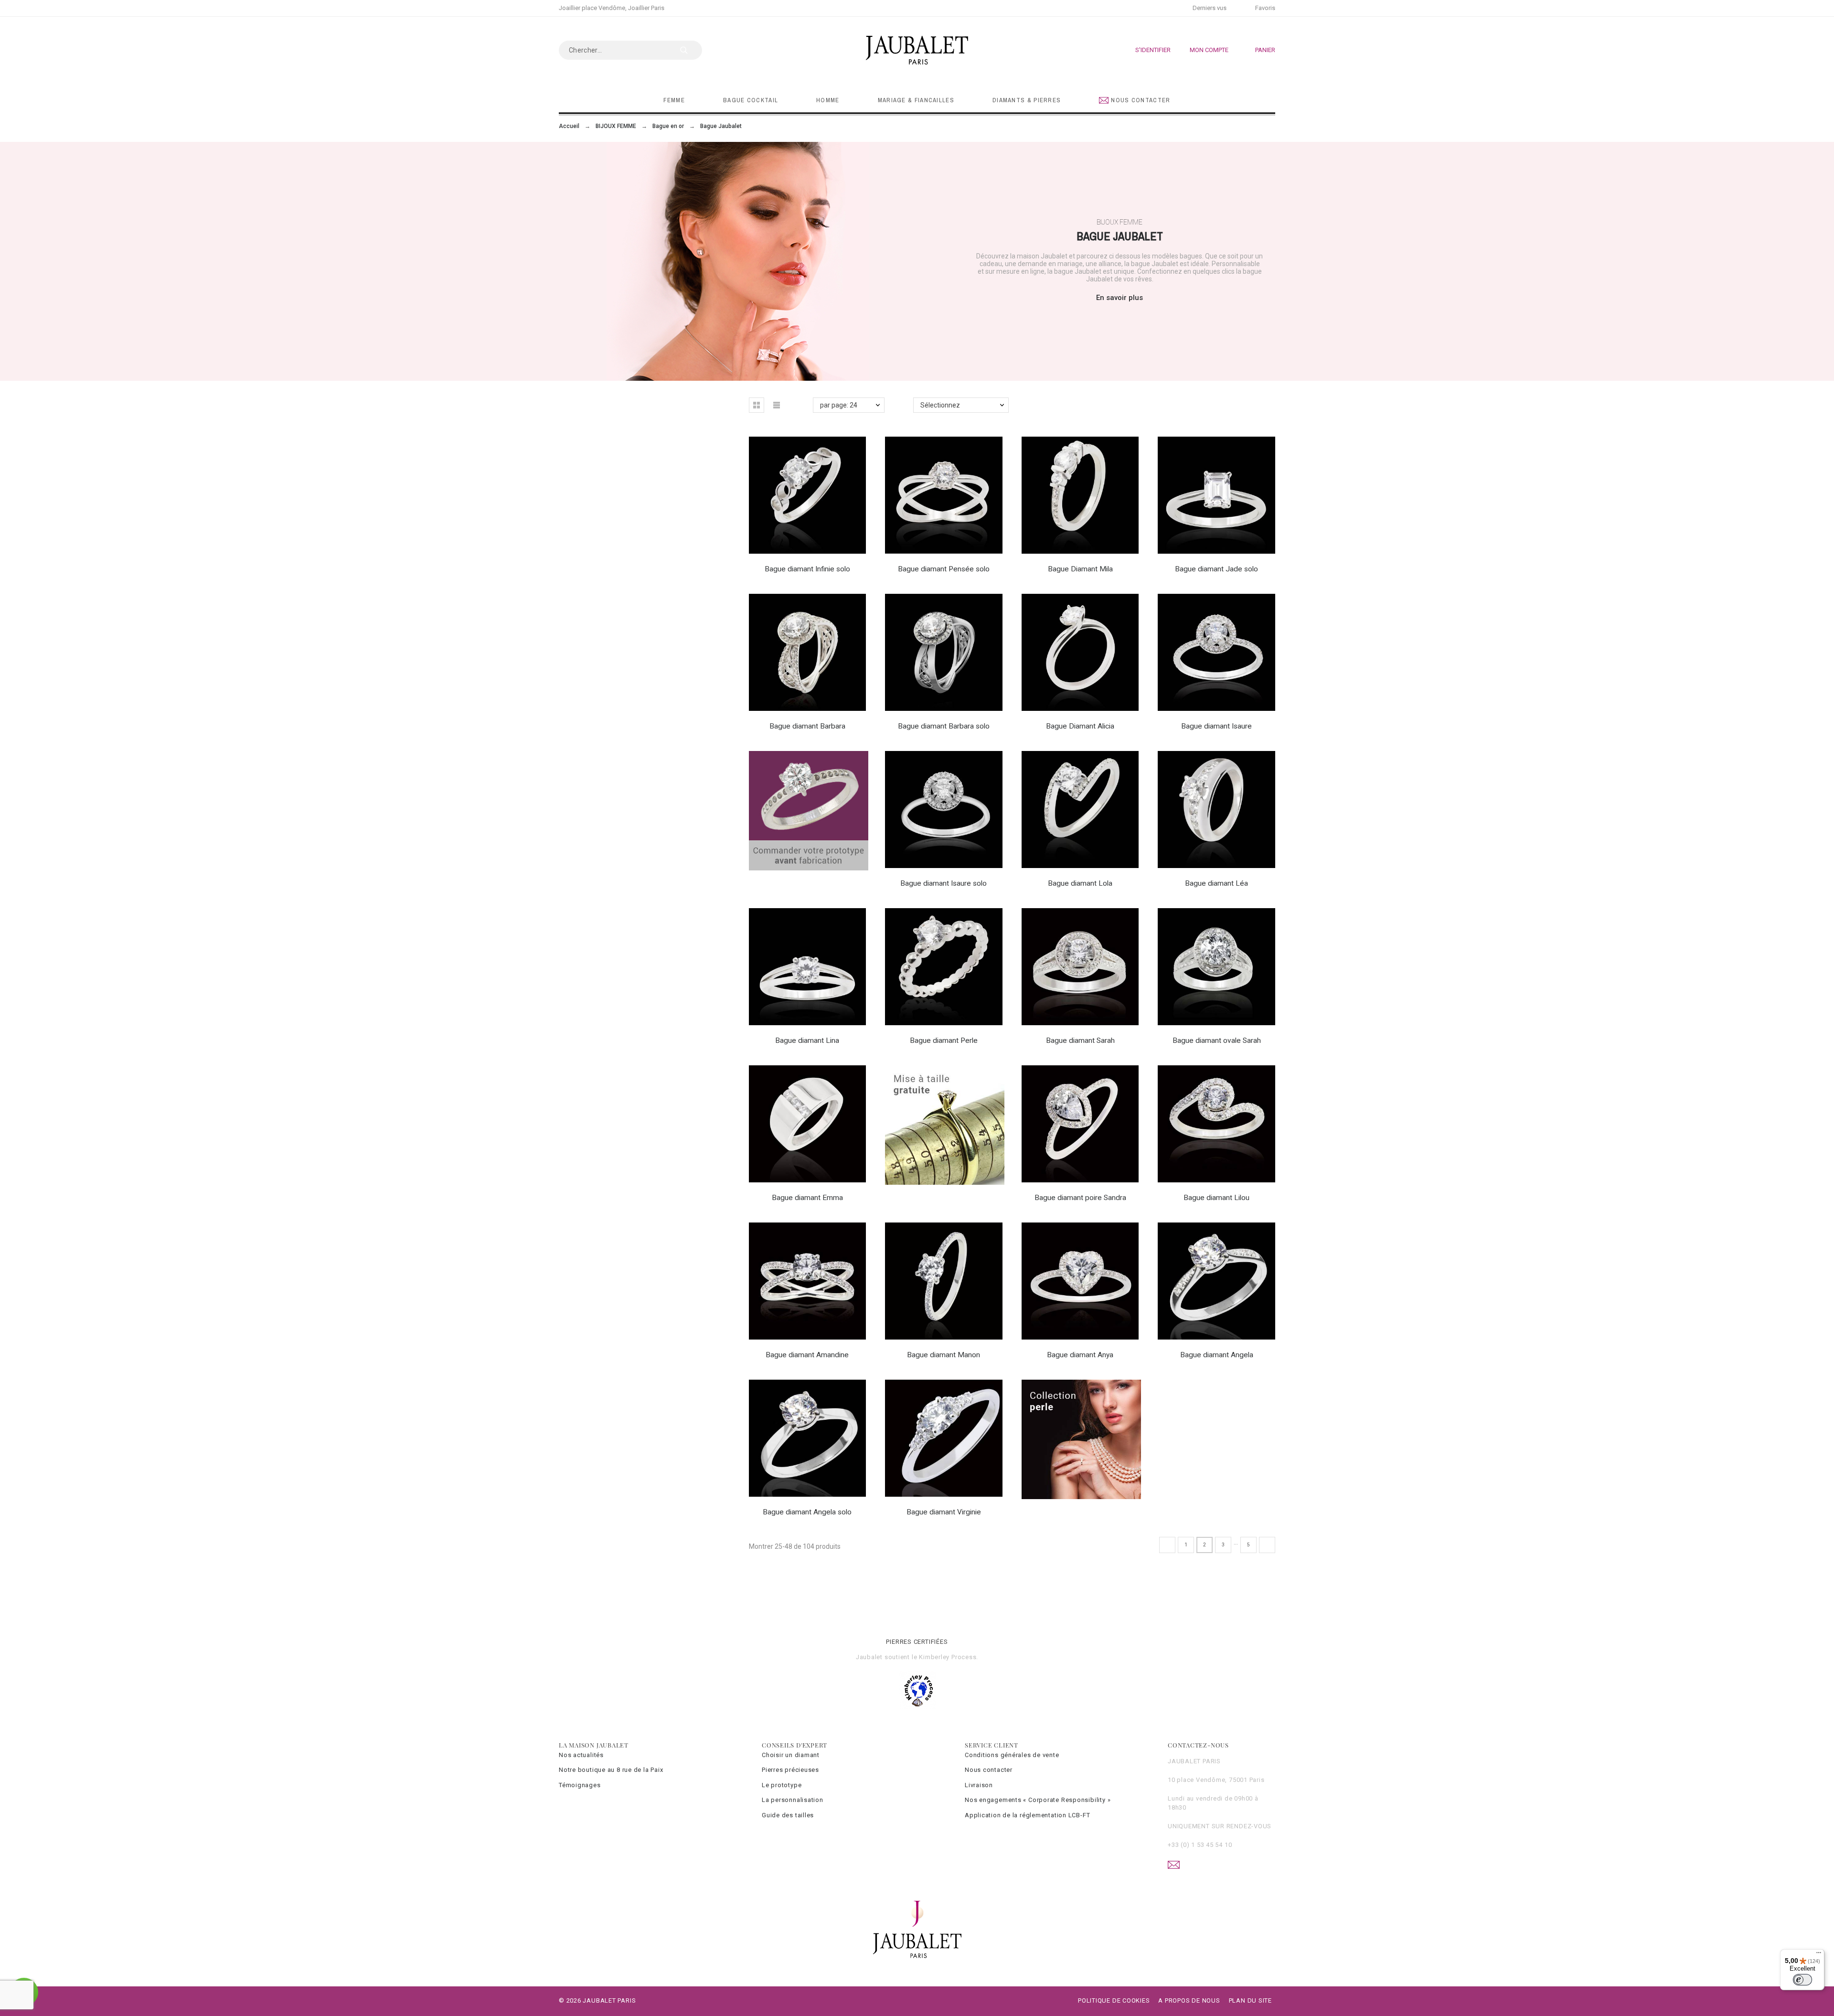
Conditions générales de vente (1012, 1755)
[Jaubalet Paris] (917, 50)
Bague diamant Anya (1080, 1355)
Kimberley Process (948, 1657)
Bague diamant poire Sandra (1080, 1198)
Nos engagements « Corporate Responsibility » (1038, 1800)
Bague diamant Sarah (1080, 1040)
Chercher (690, 50)
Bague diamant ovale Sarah (1217, 1040)
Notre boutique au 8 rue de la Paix (611, 1770)
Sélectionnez (940, 405)
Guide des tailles (788, 1815)
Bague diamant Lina (807, 1040)
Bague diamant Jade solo (1216, 569)
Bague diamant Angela (1217, 1355)
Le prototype (782, 1785)
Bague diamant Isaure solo (944, 883)
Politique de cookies (1114, 2000)
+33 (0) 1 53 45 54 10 (1200, 1845)
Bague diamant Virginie (944, 1512)
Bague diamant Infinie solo (807, 569)
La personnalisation (793, 1800)
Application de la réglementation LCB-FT (1027, 1815)
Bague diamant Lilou (1216, 1198)
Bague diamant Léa (1216, 883)
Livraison (979, 1785)
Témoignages (580, 1785)
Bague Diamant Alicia (1080, 726)
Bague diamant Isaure (1216, 726)
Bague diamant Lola (1080, 883)
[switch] (1802, 1980)
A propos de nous (1189, 2000)
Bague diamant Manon (944, 1355)
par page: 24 (839, 405)
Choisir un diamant (791, 1755)
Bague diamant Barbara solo (944, 726)
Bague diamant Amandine (807, 1355)
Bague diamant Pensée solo (944, 569)
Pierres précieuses (790, 1770)
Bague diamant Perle (944, 1040)
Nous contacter (989, 1770)
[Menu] (1819, 1955)
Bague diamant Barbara (807, 726)
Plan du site (1250, 2000)
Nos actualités (581, 1755)
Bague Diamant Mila (1080, 569)
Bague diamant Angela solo (807, 1512)
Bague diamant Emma (807, 1198)
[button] (757, 405)
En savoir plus (1120, 298)
